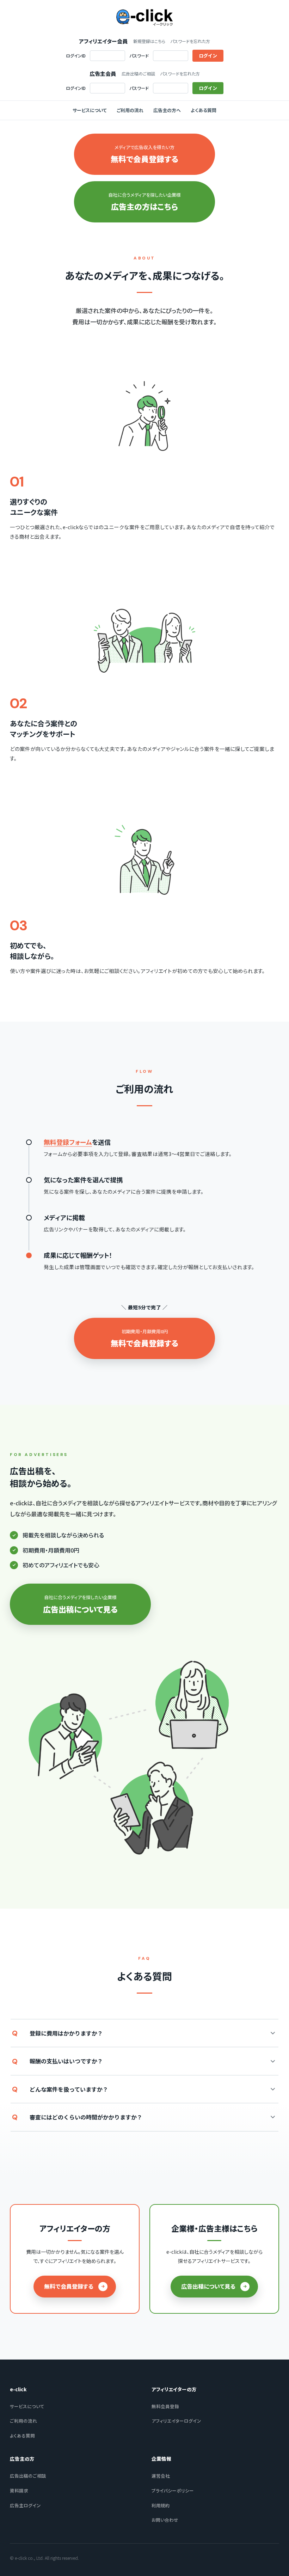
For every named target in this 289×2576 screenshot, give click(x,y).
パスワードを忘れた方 (190, 41)
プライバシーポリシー (173, 2491)
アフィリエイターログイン (176, 2421)
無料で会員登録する (69, 2286)
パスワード (139, 56)
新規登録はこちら (149, 41)
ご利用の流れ (130, 110)
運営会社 (161, 2476)
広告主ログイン (25, 2505)
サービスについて (90, 110)
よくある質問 (204, 110)
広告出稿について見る (208, 2286)
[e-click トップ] (144, 18)
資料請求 (19, 2491)
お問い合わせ (165, 2520)
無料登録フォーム (68, 1142)
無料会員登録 (165, 2406)
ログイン (208, 56)
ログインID (76, 56)
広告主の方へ (167, 110)
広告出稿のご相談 (138, 74)
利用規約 (161, 2505)
